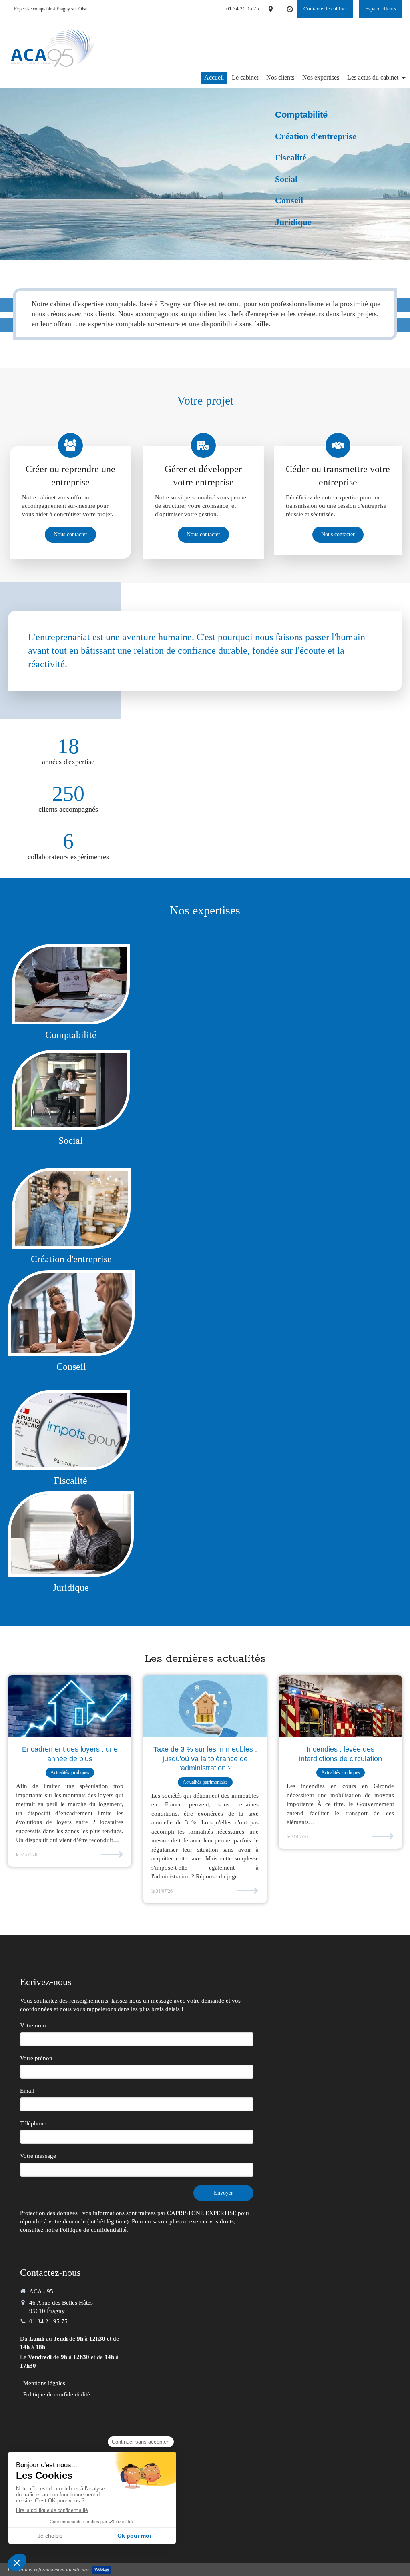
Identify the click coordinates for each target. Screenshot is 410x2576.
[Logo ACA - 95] (52, 68)
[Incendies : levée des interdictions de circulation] (340, 1706)
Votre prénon (36, 2058)
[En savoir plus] (71, 1208)
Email (27, 2091)
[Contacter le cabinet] (71, 1430)
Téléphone (33, 2123)
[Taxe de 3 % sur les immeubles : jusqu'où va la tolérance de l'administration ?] (205, 1706)
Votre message (38, 2156)
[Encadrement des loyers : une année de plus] (70, 1706)
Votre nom (33, 2025)
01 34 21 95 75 (48, 2321)
